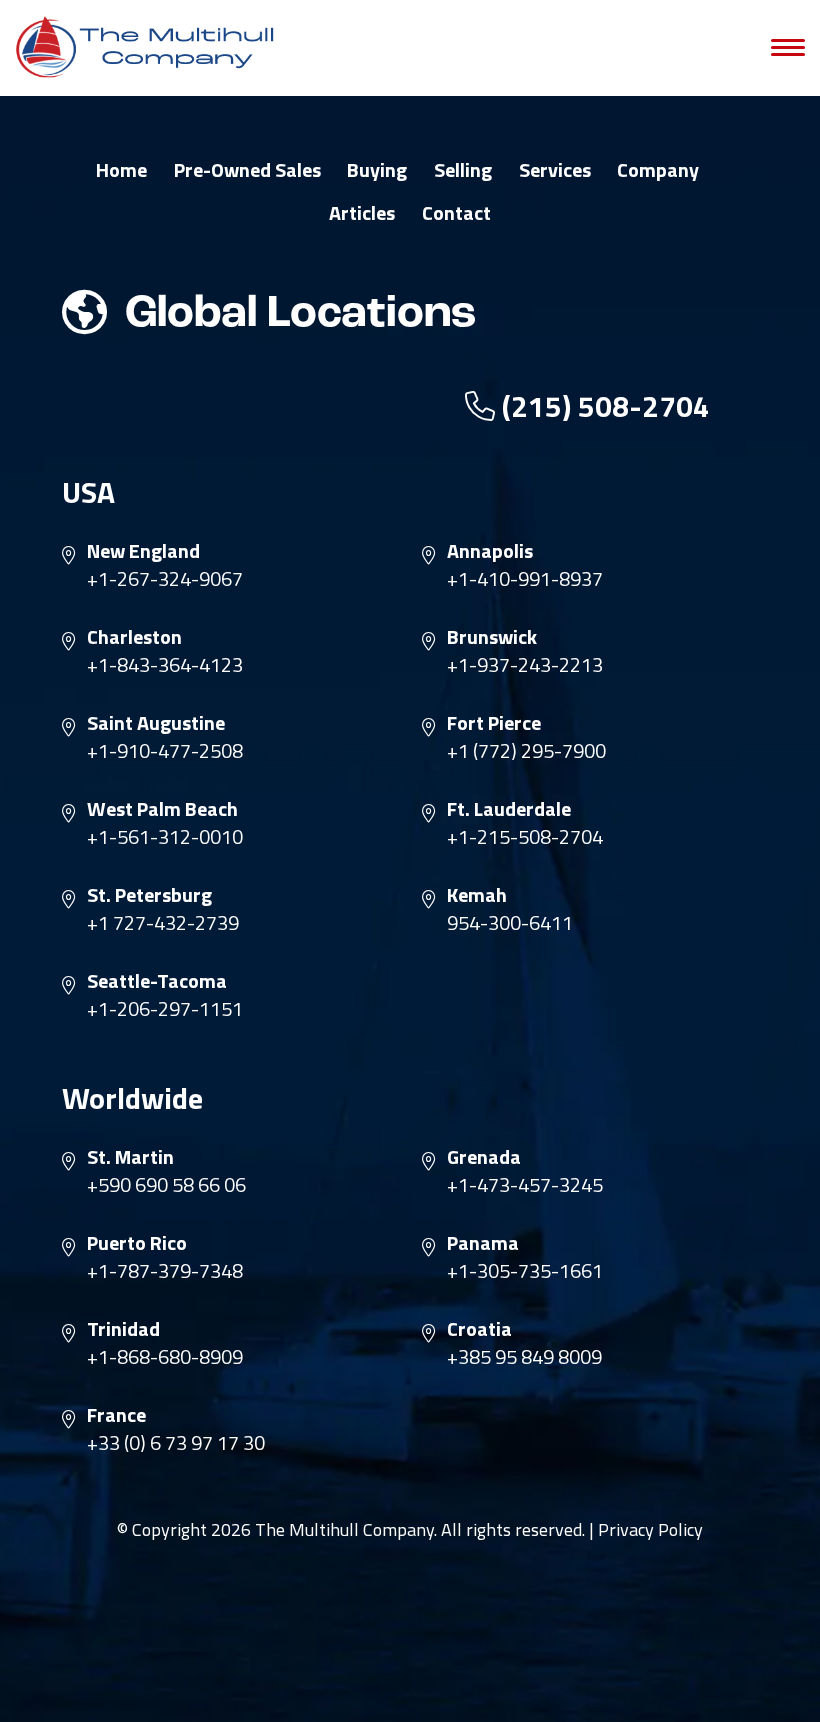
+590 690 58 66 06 (166, 1185)
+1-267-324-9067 (165, 579)
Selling (463, 170)
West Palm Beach (162, 809)
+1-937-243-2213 (525, 665)
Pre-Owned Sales (247, 170)
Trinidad (123, 1329)
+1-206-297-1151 (165, 1009)
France (116, 1415)
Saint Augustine (156, 723)
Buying (377, 170)
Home (121, 170)
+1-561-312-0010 (165, 837)
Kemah (477, 895)
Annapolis (490, 551)
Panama (483, 1243)
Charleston (134, 637)
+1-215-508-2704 (525, 837)
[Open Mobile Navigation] (788, 48)
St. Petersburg (149, 895)
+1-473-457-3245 (525, 1185)
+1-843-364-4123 (165, 665)
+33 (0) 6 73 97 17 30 (176, 1443)
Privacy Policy (650, 1529)
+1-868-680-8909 (165, 1357)
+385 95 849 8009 (524, 1357)
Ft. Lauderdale (509, 809)
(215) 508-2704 (602, 406)
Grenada (484, 1157)
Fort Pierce (494, 723)
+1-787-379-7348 (165, 1271)
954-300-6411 (510, 923)
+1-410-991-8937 (525, 579)
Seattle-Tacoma (157, 981)
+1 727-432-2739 (163, 923)
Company (658, 170)
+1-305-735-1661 (525, 1271)
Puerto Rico (137, 1243)
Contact (456, 213)
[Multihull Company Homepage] (150, 46)
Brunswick (492, 637)
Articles (362, 213)
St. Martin (130, 1157)
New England (143, 551)
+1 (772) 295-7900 (526, 751)
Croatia (479, 1329)
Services (555, 170)
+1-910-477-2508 (165, 751)
